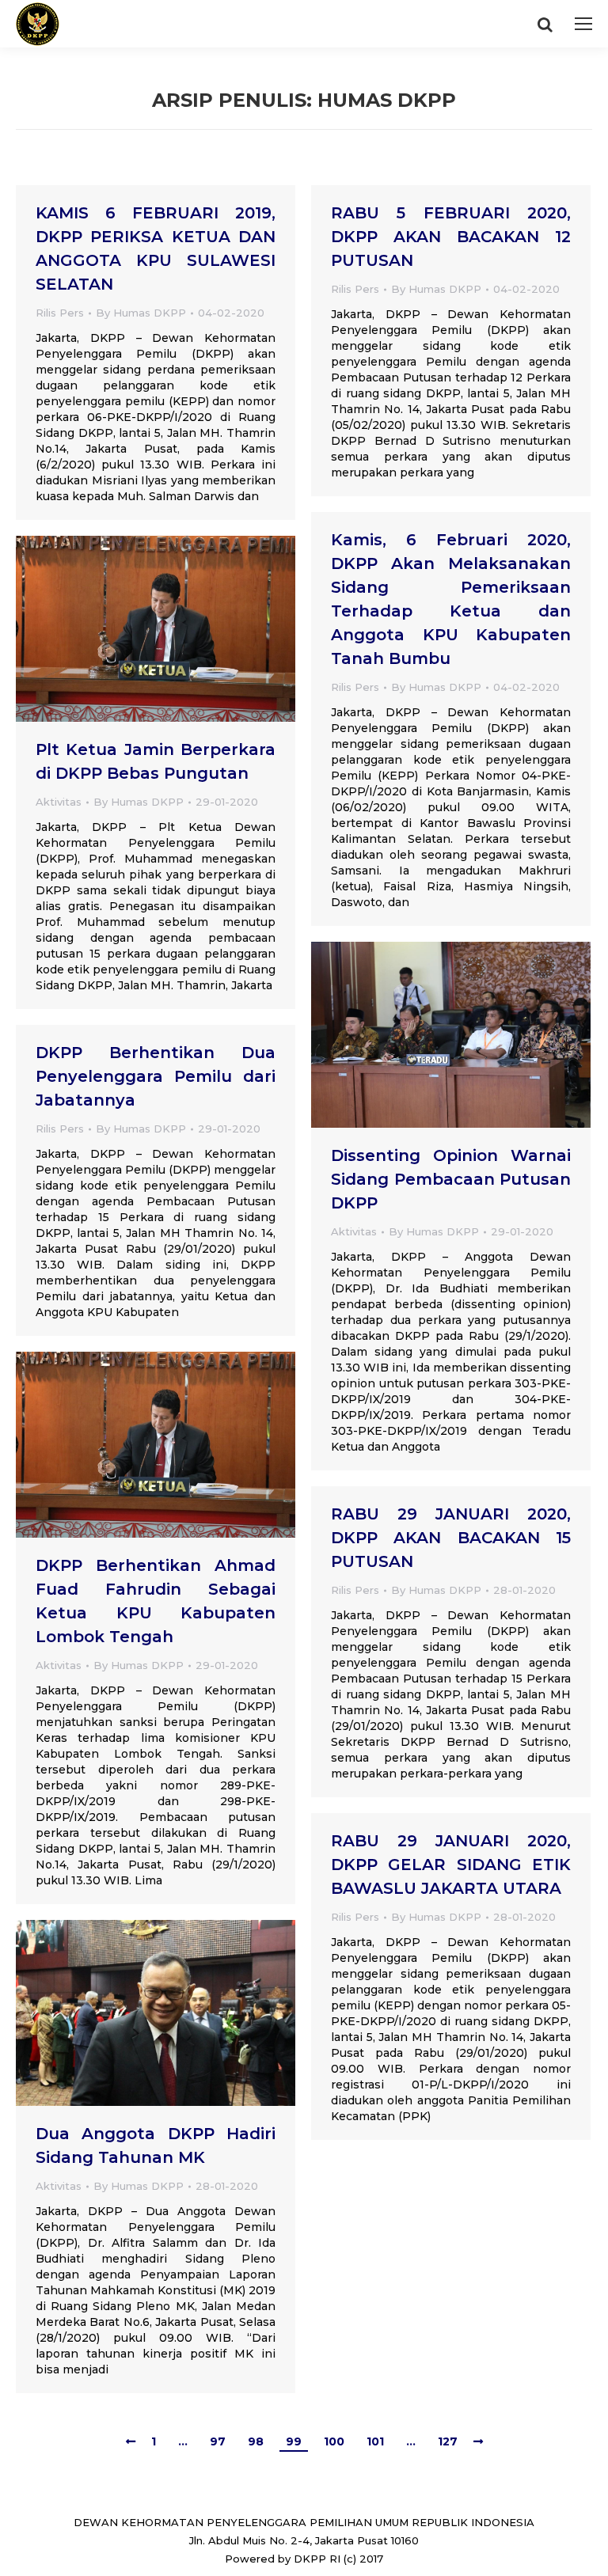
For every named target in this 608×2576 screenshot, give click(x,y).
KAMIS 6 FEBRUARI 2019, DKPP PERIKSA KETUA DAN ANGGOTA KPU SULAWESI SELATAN (156, 248)
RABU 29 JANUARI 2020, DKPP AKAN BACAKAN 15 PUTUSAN (451, 1538)
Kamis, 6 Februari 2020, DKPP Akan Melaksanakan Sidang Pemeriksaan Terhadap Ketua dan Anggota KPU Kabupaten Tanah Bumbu (451, 599)
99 (294, 2441)
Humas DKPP (387, 100)
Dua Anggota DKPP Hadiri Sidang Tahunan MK (156, 2145)
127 (448, 2441)
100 (334, 2441)
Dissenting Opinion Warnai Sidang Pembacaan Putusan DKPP (451, 1179)
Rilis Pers (60, 313)
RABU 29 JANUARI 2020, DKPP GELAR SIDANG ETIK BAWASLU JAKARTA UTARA (451, 1865)
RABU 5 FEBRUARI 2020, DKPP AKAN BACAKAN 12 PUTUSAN (451, 237)
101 (375, 2441)
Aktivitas (59, 802)
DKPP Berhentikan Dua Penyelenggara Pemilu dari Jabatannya (156, 1076)
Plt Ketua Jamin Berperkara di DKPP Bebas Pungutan (156, 761)
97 (218, 2441)
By (141, 313)
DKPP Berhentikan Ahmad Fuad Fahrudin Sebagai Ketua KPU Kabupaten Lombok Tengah (156, 1601)
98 (256, 2441)
